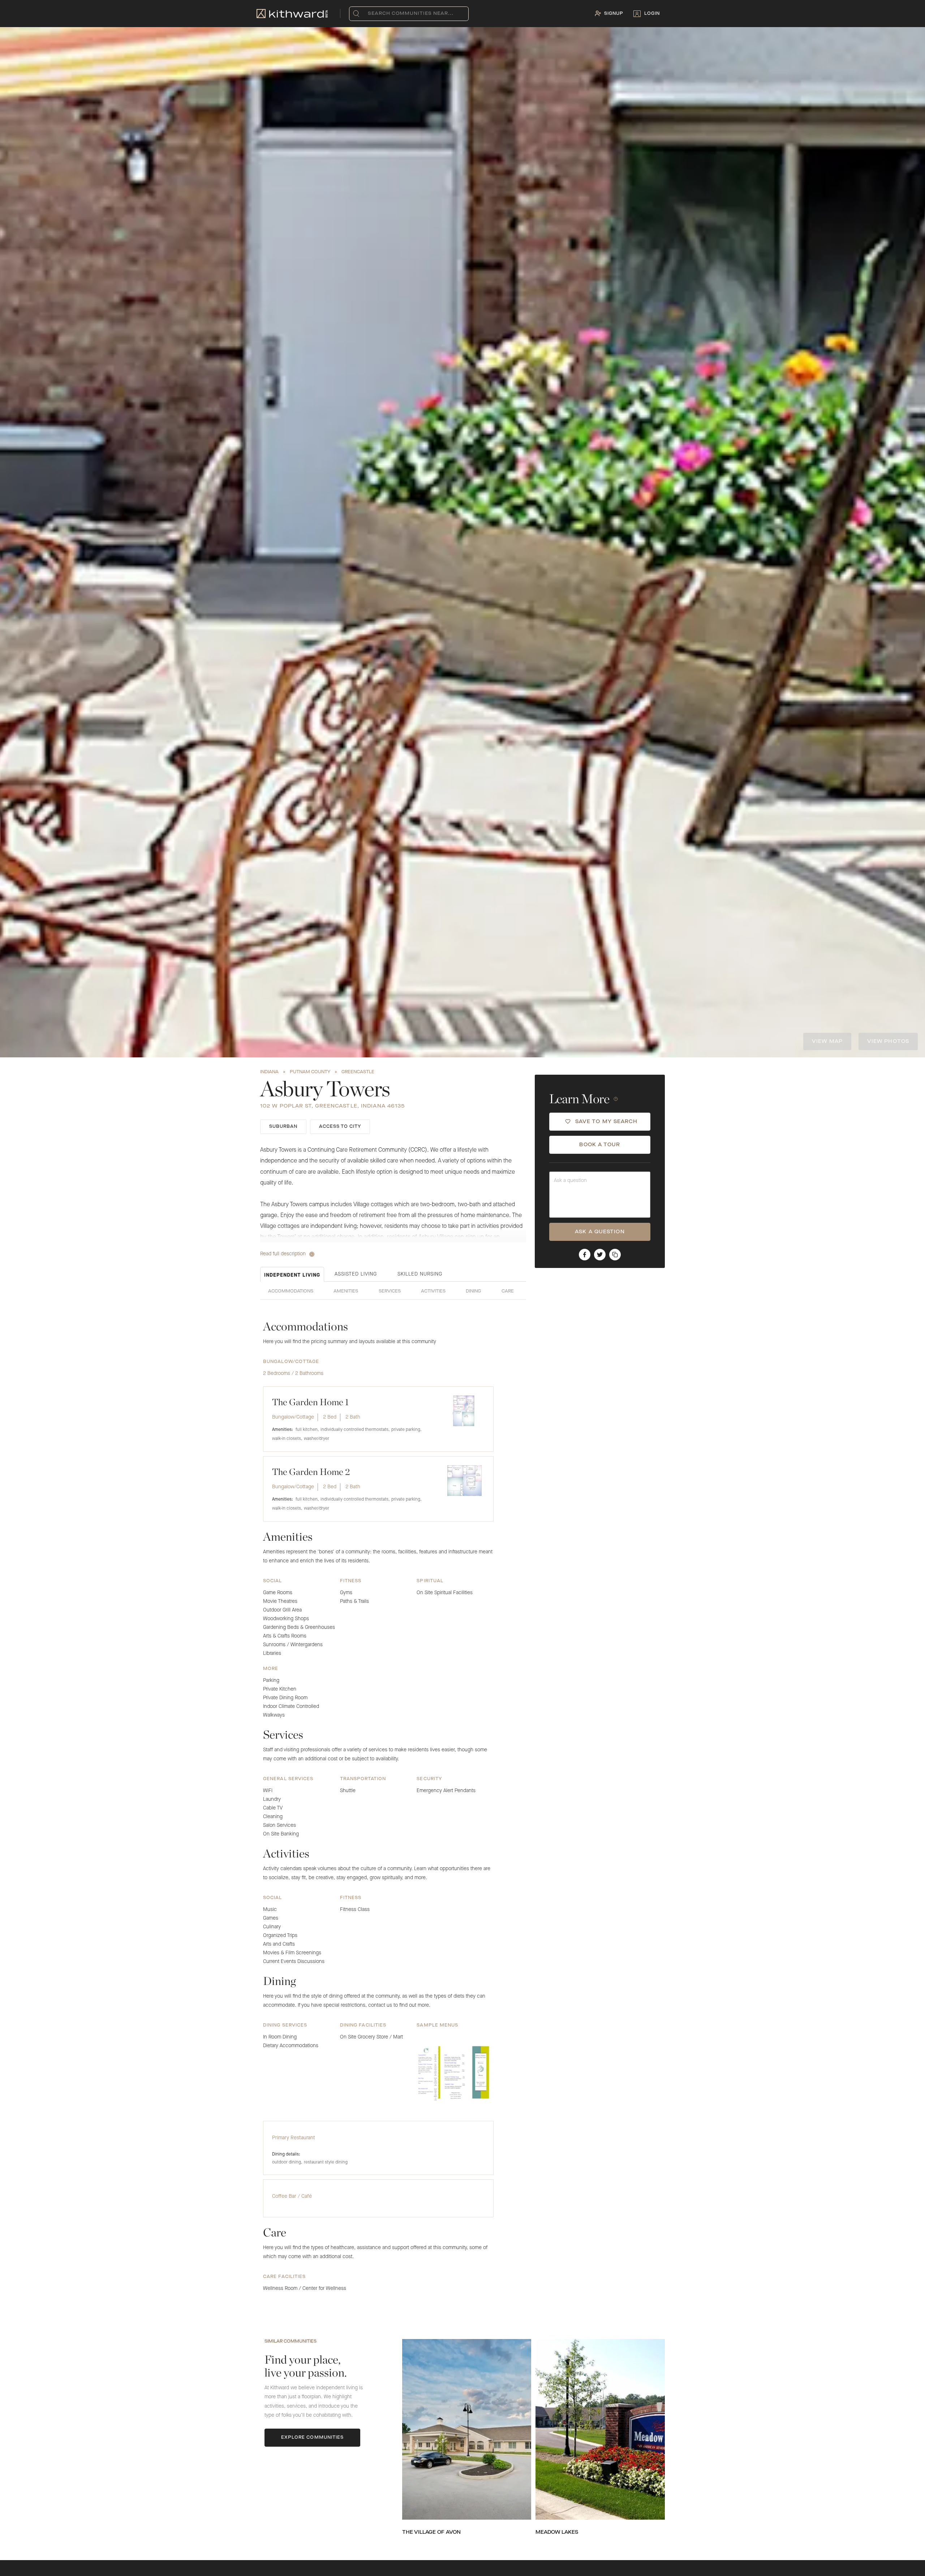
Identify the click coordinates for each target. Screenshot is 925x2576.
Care (508, 1291)
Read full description (283, 1254)
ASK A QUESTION (600, 1232)
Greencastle (358, 1072)
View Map (827, 1041)
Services (390, 1291)
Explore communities (313, 2438)
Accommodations (291, 1291)
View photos (888, 1041)
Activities (433, 1291)
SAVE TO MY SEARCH (606, 1122)
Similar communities (291, 2342)
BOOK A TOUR (600, 1145)
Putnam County (310, 1072)
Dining (473, 1291)
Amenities (346, 1291)
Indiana (269, 1072)
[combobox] (369, 14)
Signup (614, 14)
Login (652, 14)
